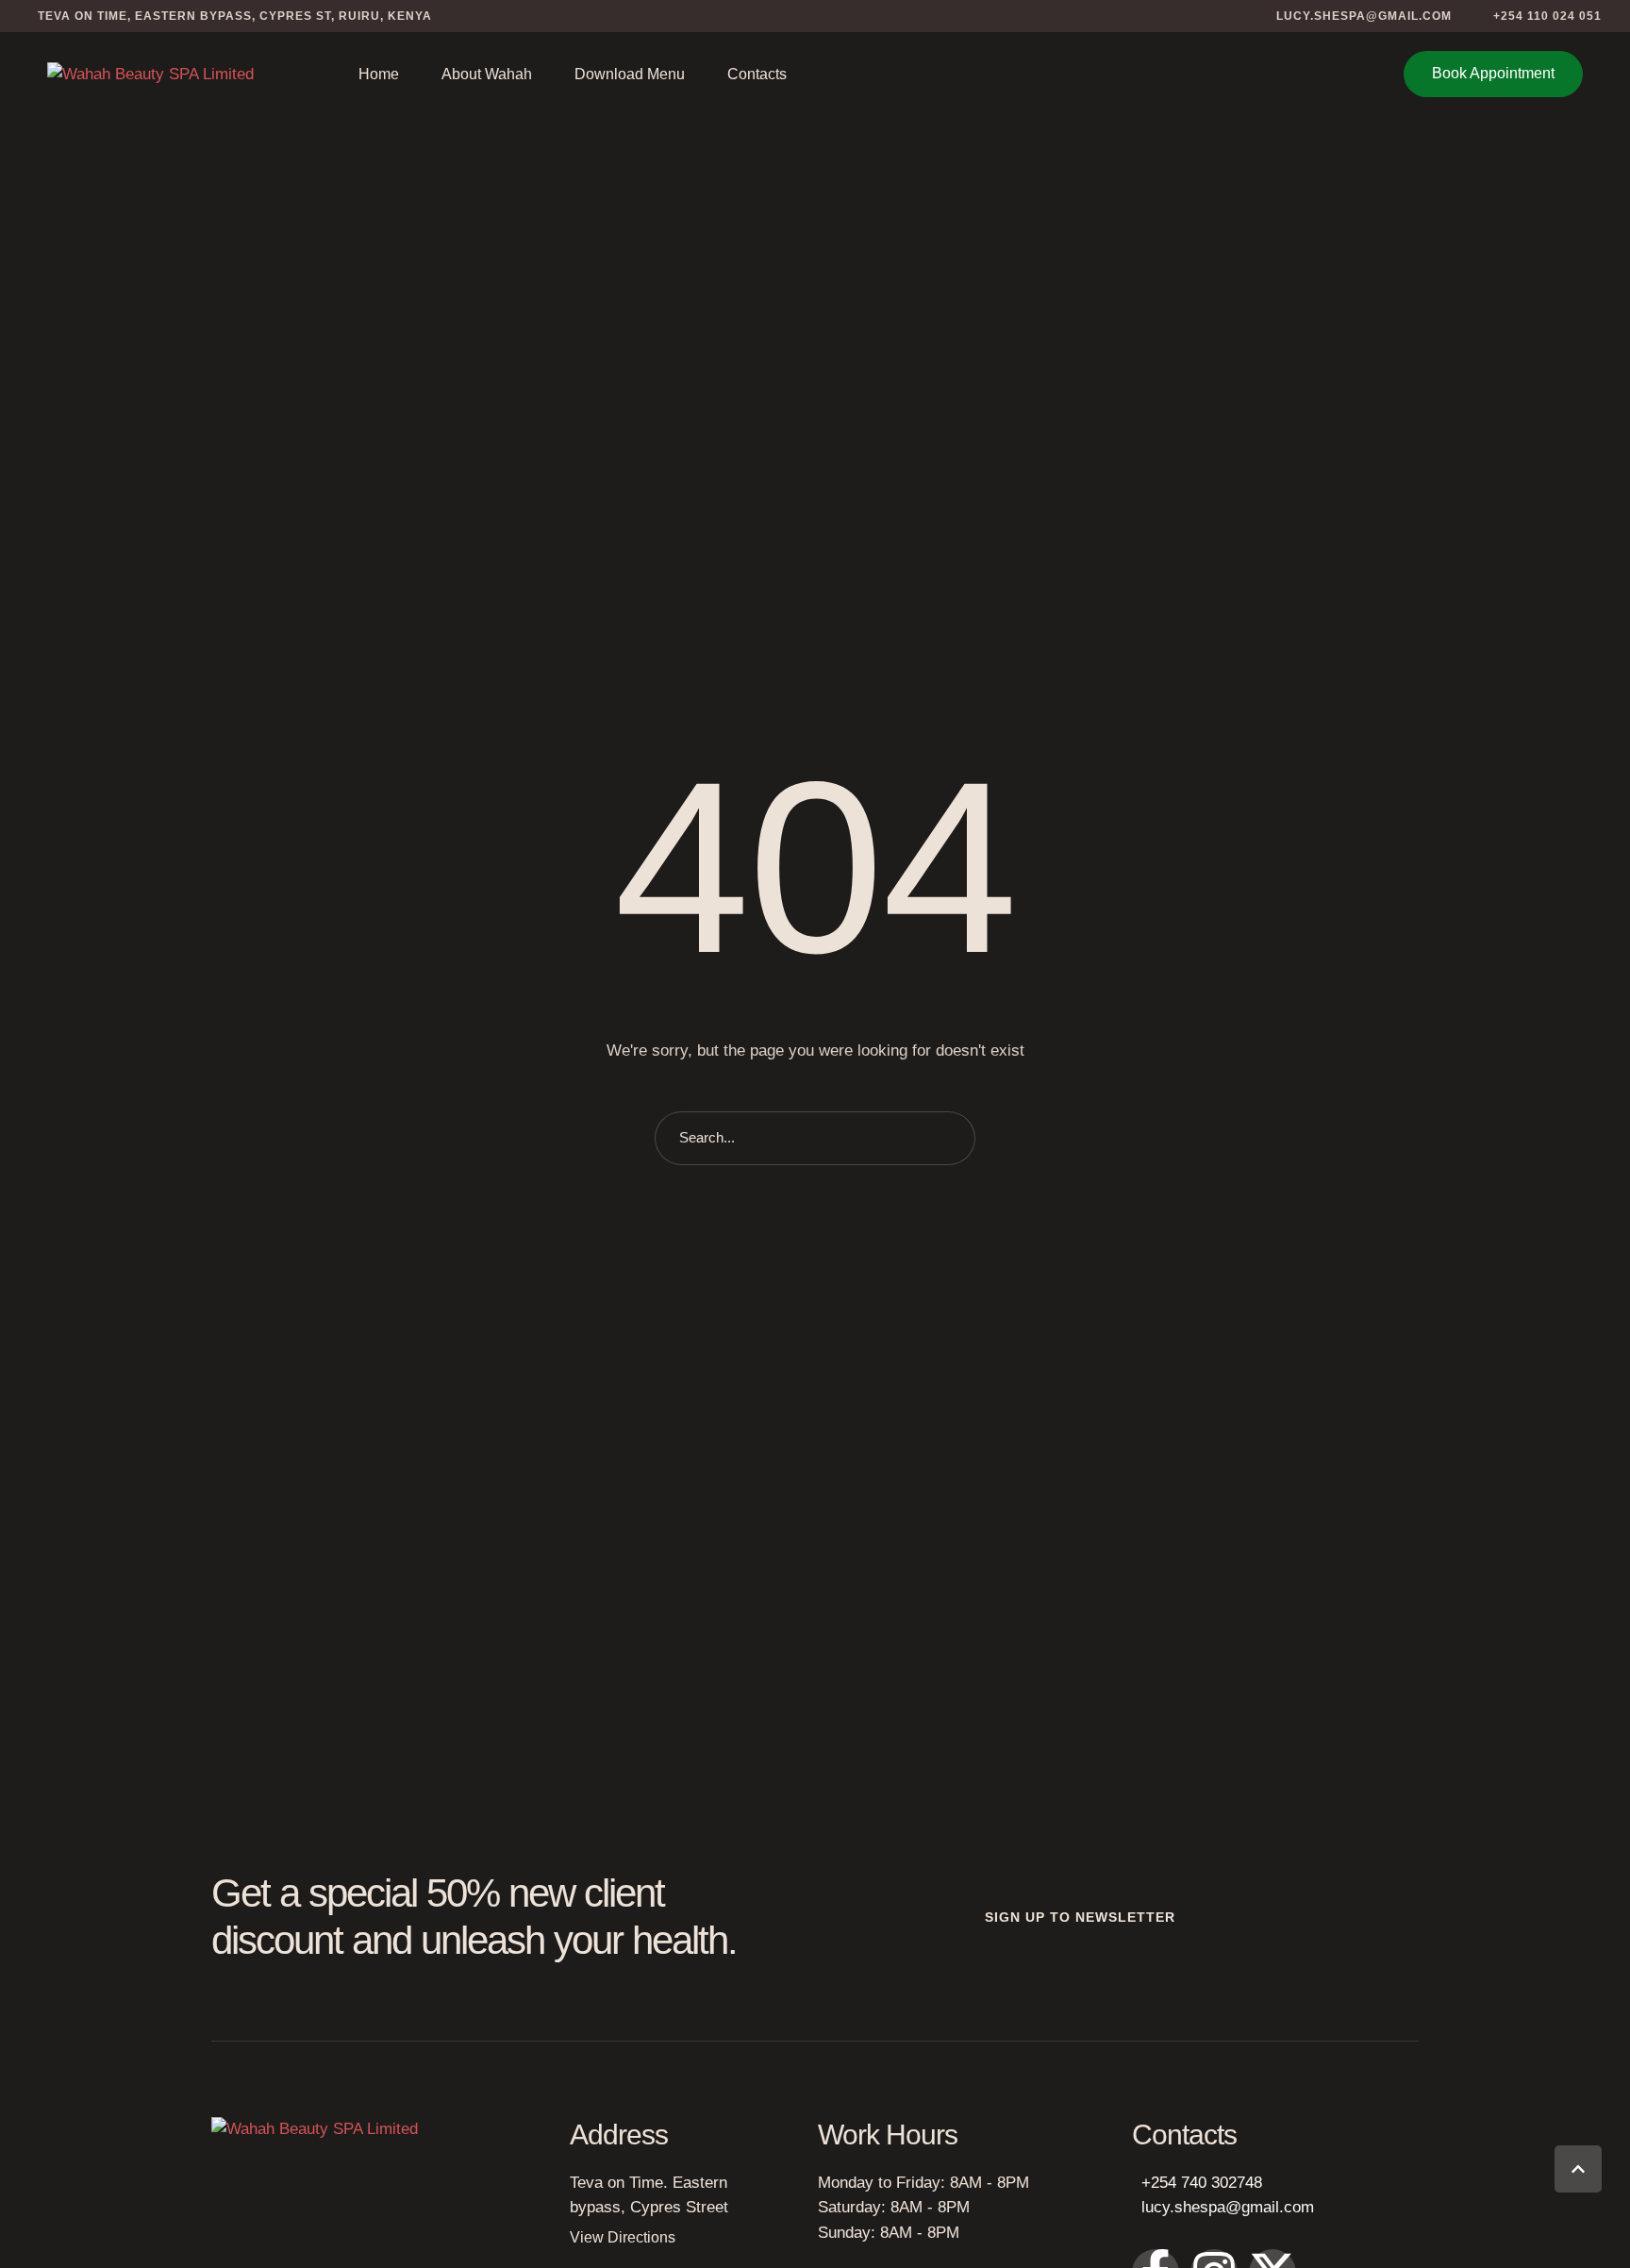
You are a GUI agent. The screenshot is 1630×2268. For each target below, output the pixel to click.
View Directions (623, 2237)
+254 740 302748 (1202, 2183)
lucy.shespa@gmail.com (1228, 2207)
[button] (1353, 16)
